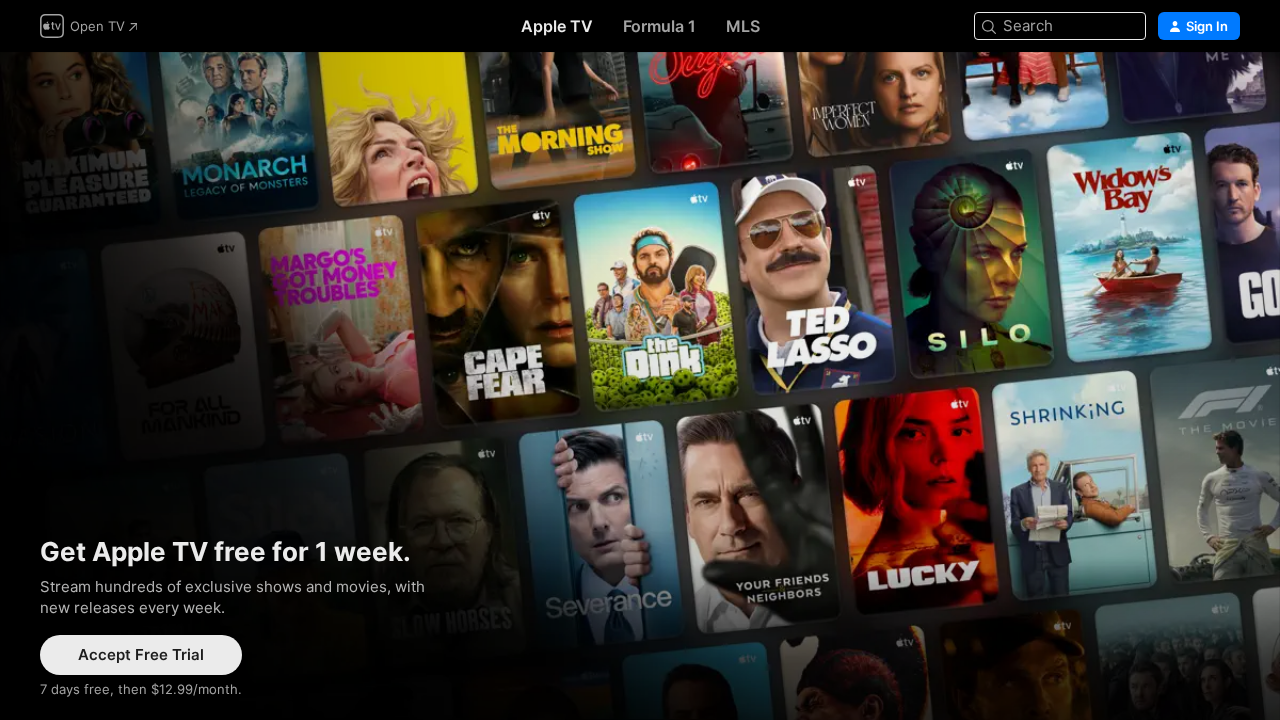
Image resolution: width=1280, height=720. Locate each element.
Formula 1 (659, 26)
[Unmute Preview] (1226, 91)
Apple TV (557, 26)
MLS (743, 26)
